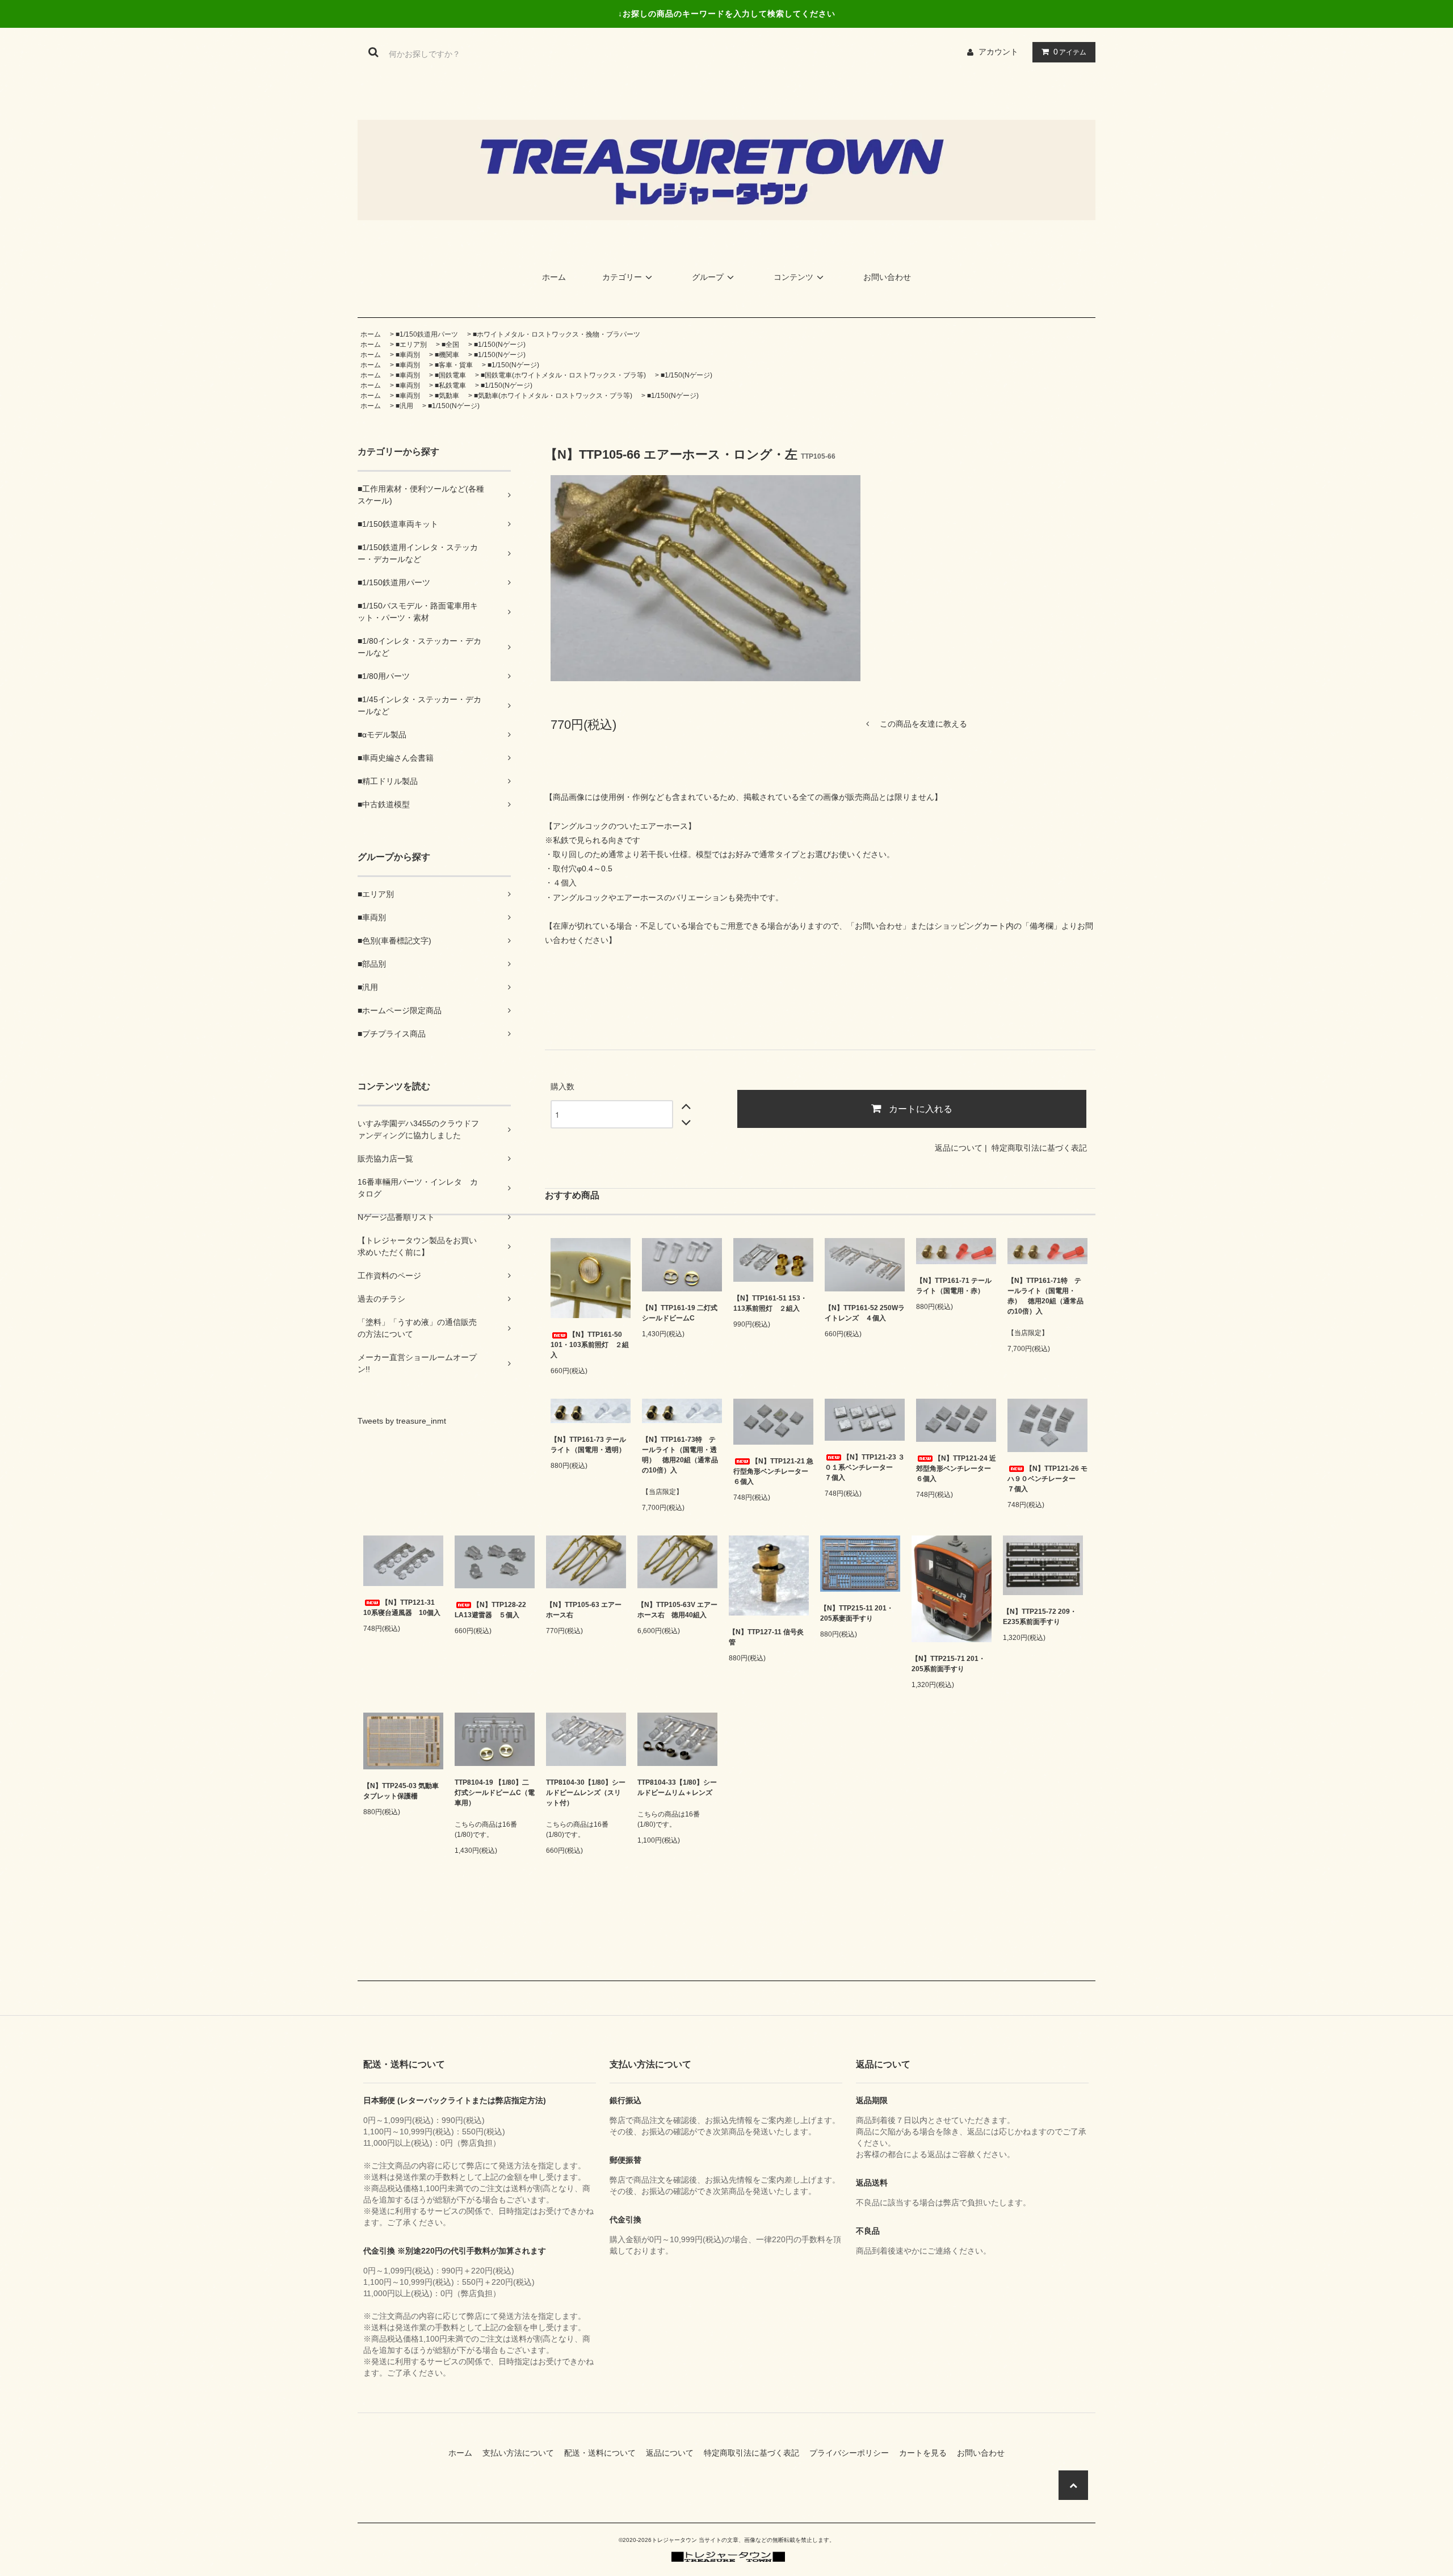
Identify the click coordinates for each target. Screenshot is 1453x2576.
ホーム (554, 277)
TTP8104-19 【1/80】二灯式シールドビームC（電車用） (495, 1793)
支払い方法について (522, 2453)
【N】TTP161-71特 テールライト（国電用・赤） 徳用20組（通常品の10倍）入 (1045, 1296)
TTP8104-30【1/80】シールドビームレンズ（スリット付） (586, 1793)
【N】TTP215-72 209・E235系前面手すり (1040, 1617)
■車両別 (408, 355)
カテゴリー (622, 277)
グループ (708, 277)
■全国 (450, 345)
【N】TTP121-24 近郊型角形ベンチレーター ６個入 (956, 1469)
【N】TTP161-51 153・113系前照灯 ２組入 (770, 1303)
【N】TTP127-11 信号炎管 (766, 1637)
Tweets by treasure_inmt (402, 1421)
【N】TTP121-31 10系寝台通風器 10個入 (402, 1608)
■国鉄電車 (450, 375)
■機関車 (447, 355)
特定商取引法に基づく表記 (1039, 1148)
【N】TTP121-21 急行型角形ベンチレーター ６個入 (773, 1471)
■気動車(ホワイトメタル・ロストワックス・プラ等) (553, 396)
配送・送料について (604, 2453)
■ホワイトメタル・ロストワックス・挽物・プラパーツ (557, 334)
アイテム (1070, 52)
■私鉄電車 (450, 385)
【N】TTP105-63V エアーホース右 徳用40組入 (677, 1610)
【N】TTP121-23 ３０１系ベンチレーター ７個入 (865, 1467)
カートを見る (927, 2453)
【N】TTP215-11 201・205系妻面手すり (857, 1613)
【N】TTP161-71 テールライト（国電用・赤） (954, 1286)
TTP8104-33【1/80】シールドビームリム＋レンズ (677, 1788)
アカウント (998, 52)
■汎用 (404, 406)
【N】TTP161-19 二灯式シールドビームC (680, 1313)
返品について (959, 1148)
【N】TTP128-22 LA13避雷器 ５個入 (490, 1610)
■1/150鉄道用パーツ (427, 334)
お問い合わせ (887, 277)
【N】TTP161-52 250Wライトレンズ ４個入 (865, 1313)
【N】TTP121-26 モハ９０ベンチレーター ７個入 (1047, 1479)
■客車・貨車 (454, 365)
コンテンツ (793, 277)
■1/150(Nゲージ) (500, 345)
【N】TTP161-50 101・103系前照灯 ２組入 (590, 1345)
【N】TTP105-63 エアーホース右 (584, 1610)
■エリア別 (411, 345)
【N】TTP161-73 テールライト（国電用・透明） (588, 1445)
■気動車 (447, 396)
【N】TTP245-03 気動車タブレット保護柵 (401, 1791)
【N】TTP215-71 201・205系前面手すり (948, 1664)
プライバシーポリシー (853, 2453)
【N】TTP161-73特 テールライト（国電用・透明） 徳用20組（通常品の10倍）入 (680, 1455)
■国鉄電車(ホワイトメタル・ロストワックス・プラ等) (563, 375)
